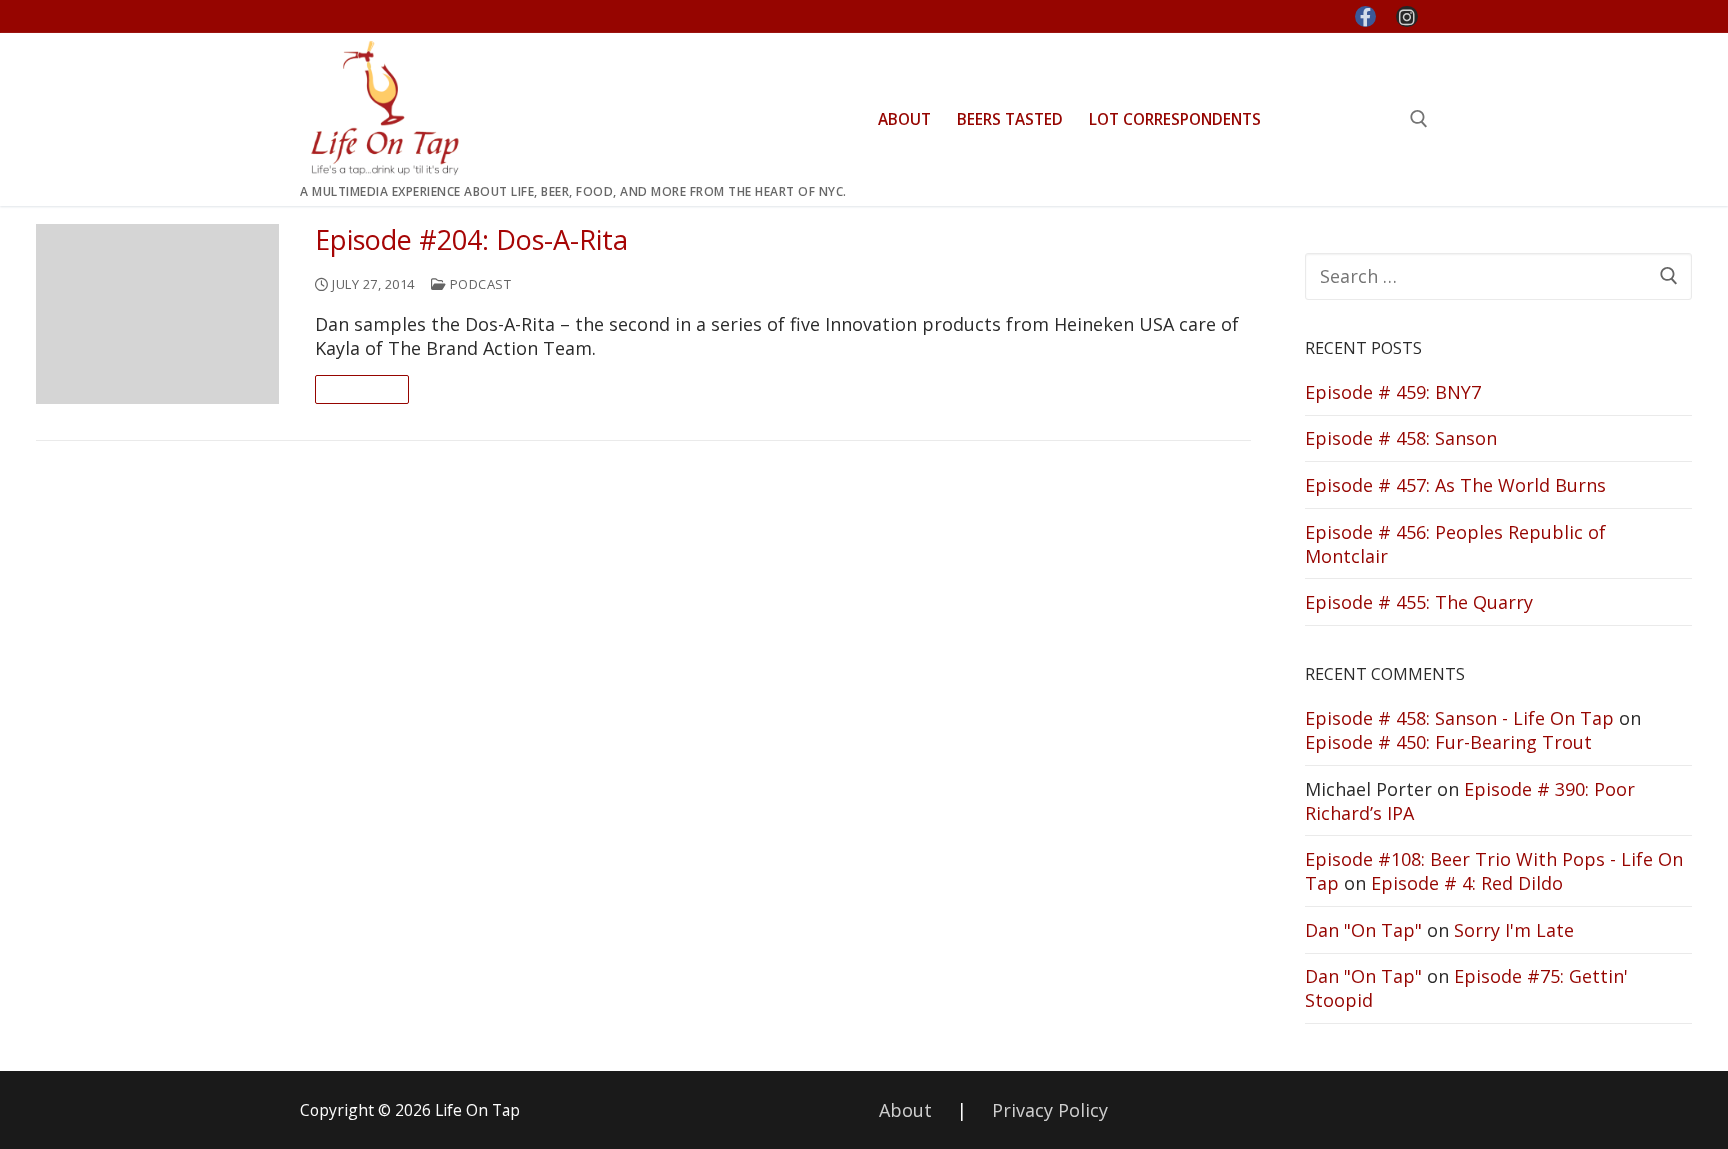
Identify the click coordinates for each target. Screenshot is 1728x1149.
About (905, 1110)
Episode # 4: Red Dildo (1467, 883)
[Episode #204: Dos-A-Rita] (157, 314)
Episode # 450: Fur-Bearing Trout (1448, 742)
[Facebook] (1366, 17)
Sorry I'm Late (1514, 930)
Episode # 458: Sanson (1401, 438)
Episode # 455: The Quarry (1419, 602)
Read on (362, 389)
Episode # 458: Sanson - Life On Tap (1459, 718)
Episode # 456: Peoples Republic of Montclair (1455, 544)
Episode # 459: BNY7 (1393, 392)
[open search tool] (1419, 119)
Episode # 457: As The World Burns (1455, 485)
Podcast (478, 284)
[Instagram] (1407, 17)
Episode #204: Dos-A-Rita (471, 240)
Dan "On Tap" (1363, 930)
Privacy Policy (1050, 1110)
